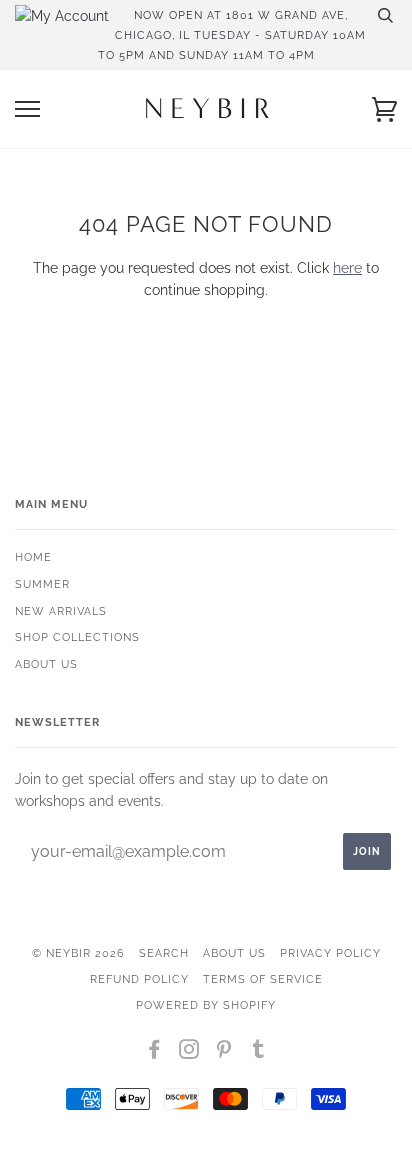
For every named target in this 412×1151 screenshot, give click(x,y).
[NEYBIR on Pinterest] (224, 1053)
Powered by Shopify (206, 1005)
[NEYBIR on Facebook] (154, 1053)
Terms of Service (263, 979)
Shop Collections (77, 637)
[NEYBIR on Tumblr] (259, 1053)
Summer (42, 584)
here (347, 268)
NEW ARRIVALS (61, 611)
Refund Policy (139, 979)
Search (164, 953)
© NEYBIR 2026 (78, 953)
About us (46, 664)
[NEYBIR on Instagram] (189, 1053)
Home (33, 557)
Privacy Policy (330, 953)
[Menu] (27, 109)
